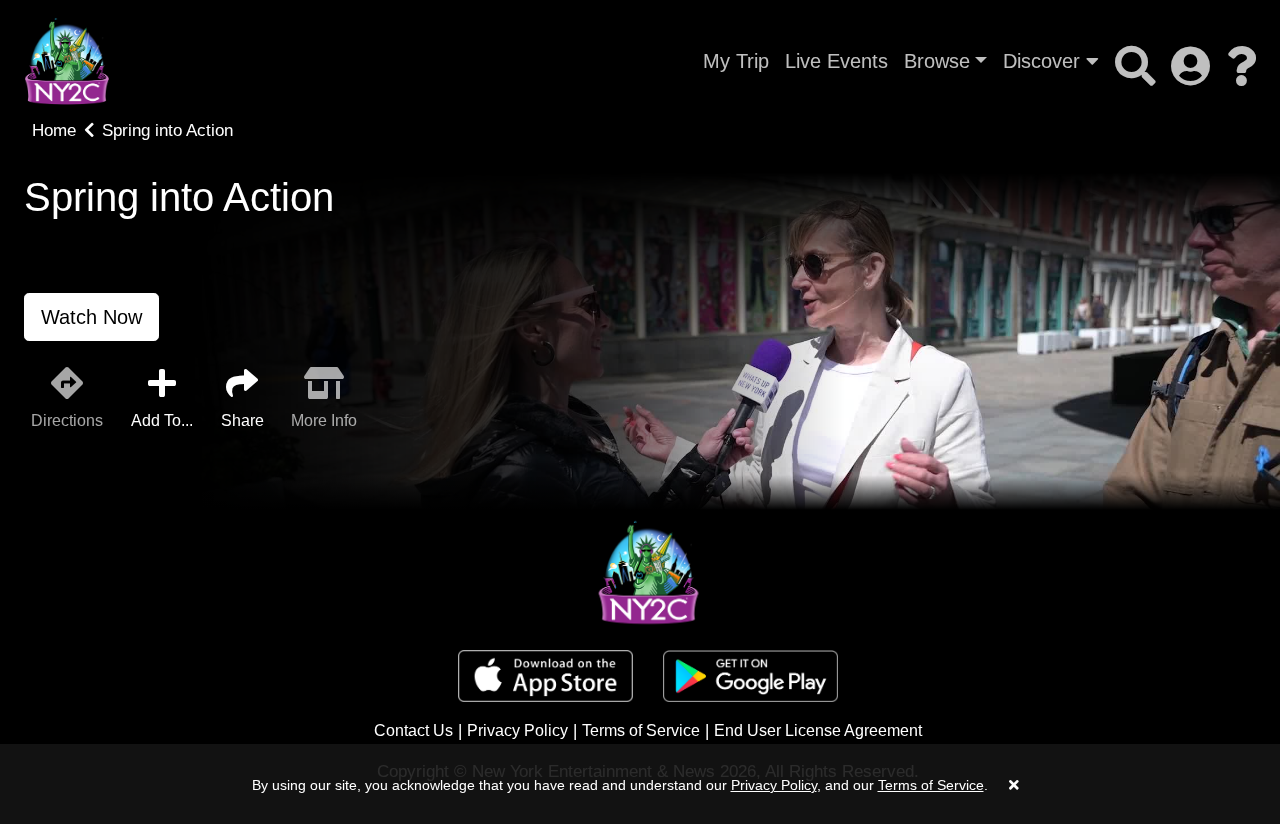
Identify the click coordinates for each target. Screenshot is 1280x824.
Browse (937, 61)
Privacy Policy (517, 730)
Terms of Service (641, 730)
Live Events (836, 61)
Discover (1044, 61)
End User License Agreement (818, 730)
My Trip (736, 61)
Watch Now (91, 317)
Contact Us (413, 730)
